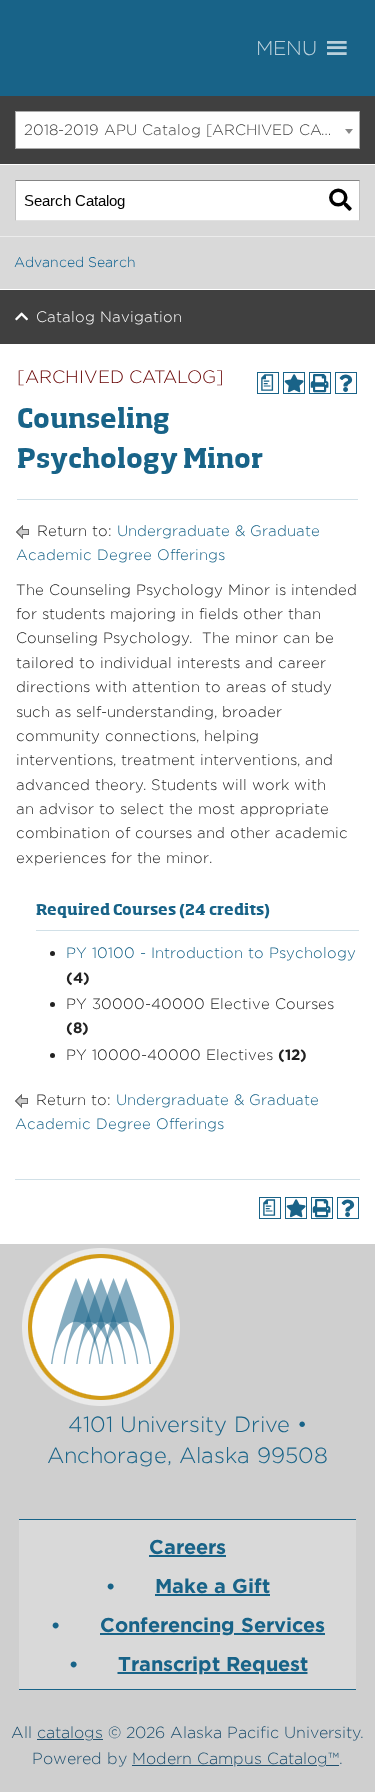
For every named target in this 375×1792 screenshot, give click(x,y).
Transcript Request (213, 1664)
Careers (187, 1547)
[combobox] (187, 130)
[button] (315, 49)
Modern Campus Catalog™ (235, 1758)
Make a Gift (212, 1586)
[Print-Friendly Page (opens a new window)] (320, 383)
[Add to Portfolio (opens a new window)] (294, 383)
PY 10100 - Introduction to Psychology (211, 953)
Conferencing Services (212, 1625)
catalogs (70, 1732)
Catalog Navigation (109, 317)
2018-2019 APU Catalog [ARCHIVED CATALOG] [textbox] (191, 130)
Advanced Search (75, 262)
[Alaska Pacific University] (188, 1326)
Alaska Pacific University (120, 48)
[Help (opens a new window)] (346, 383)
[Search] (340, 200)
